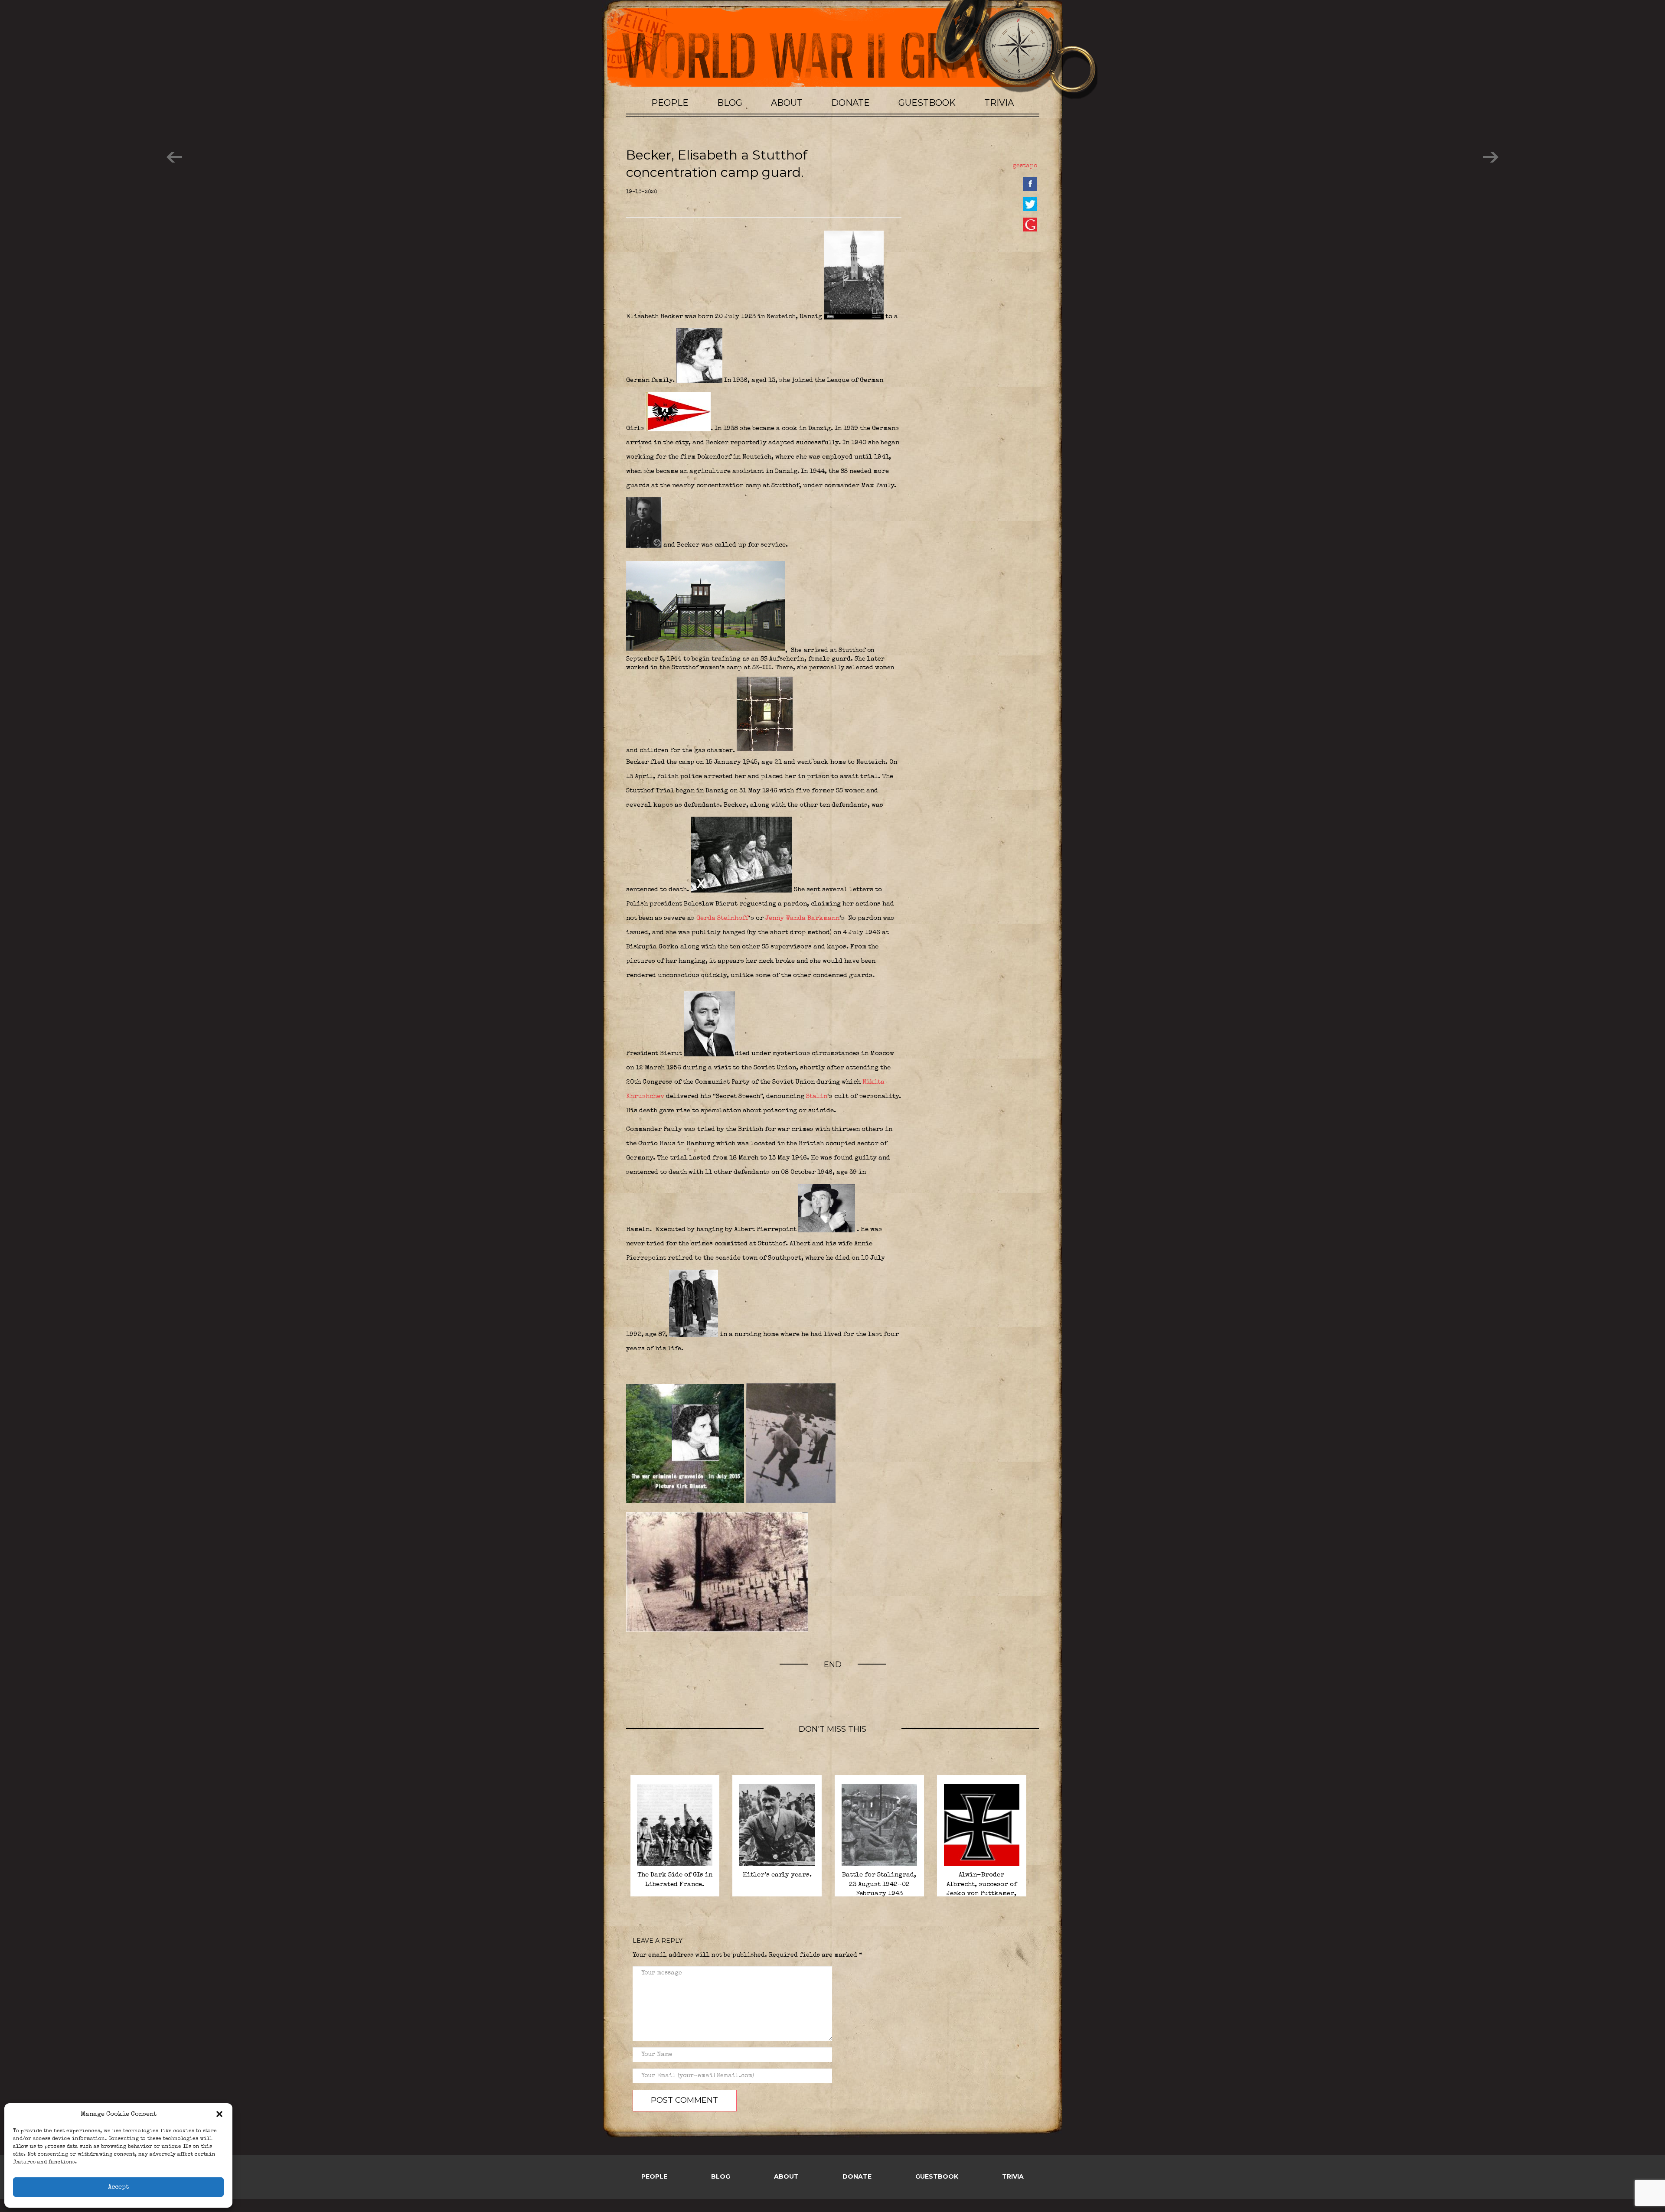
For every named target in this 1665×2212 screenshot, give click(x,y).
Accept (118, 2187)
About (787, 103)
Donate (850, 103)
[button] (219, 2114)
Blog (730, 103)
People (670, 103)
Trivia (999, 103)
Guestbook (927, 103)
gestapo (1025, 166)
